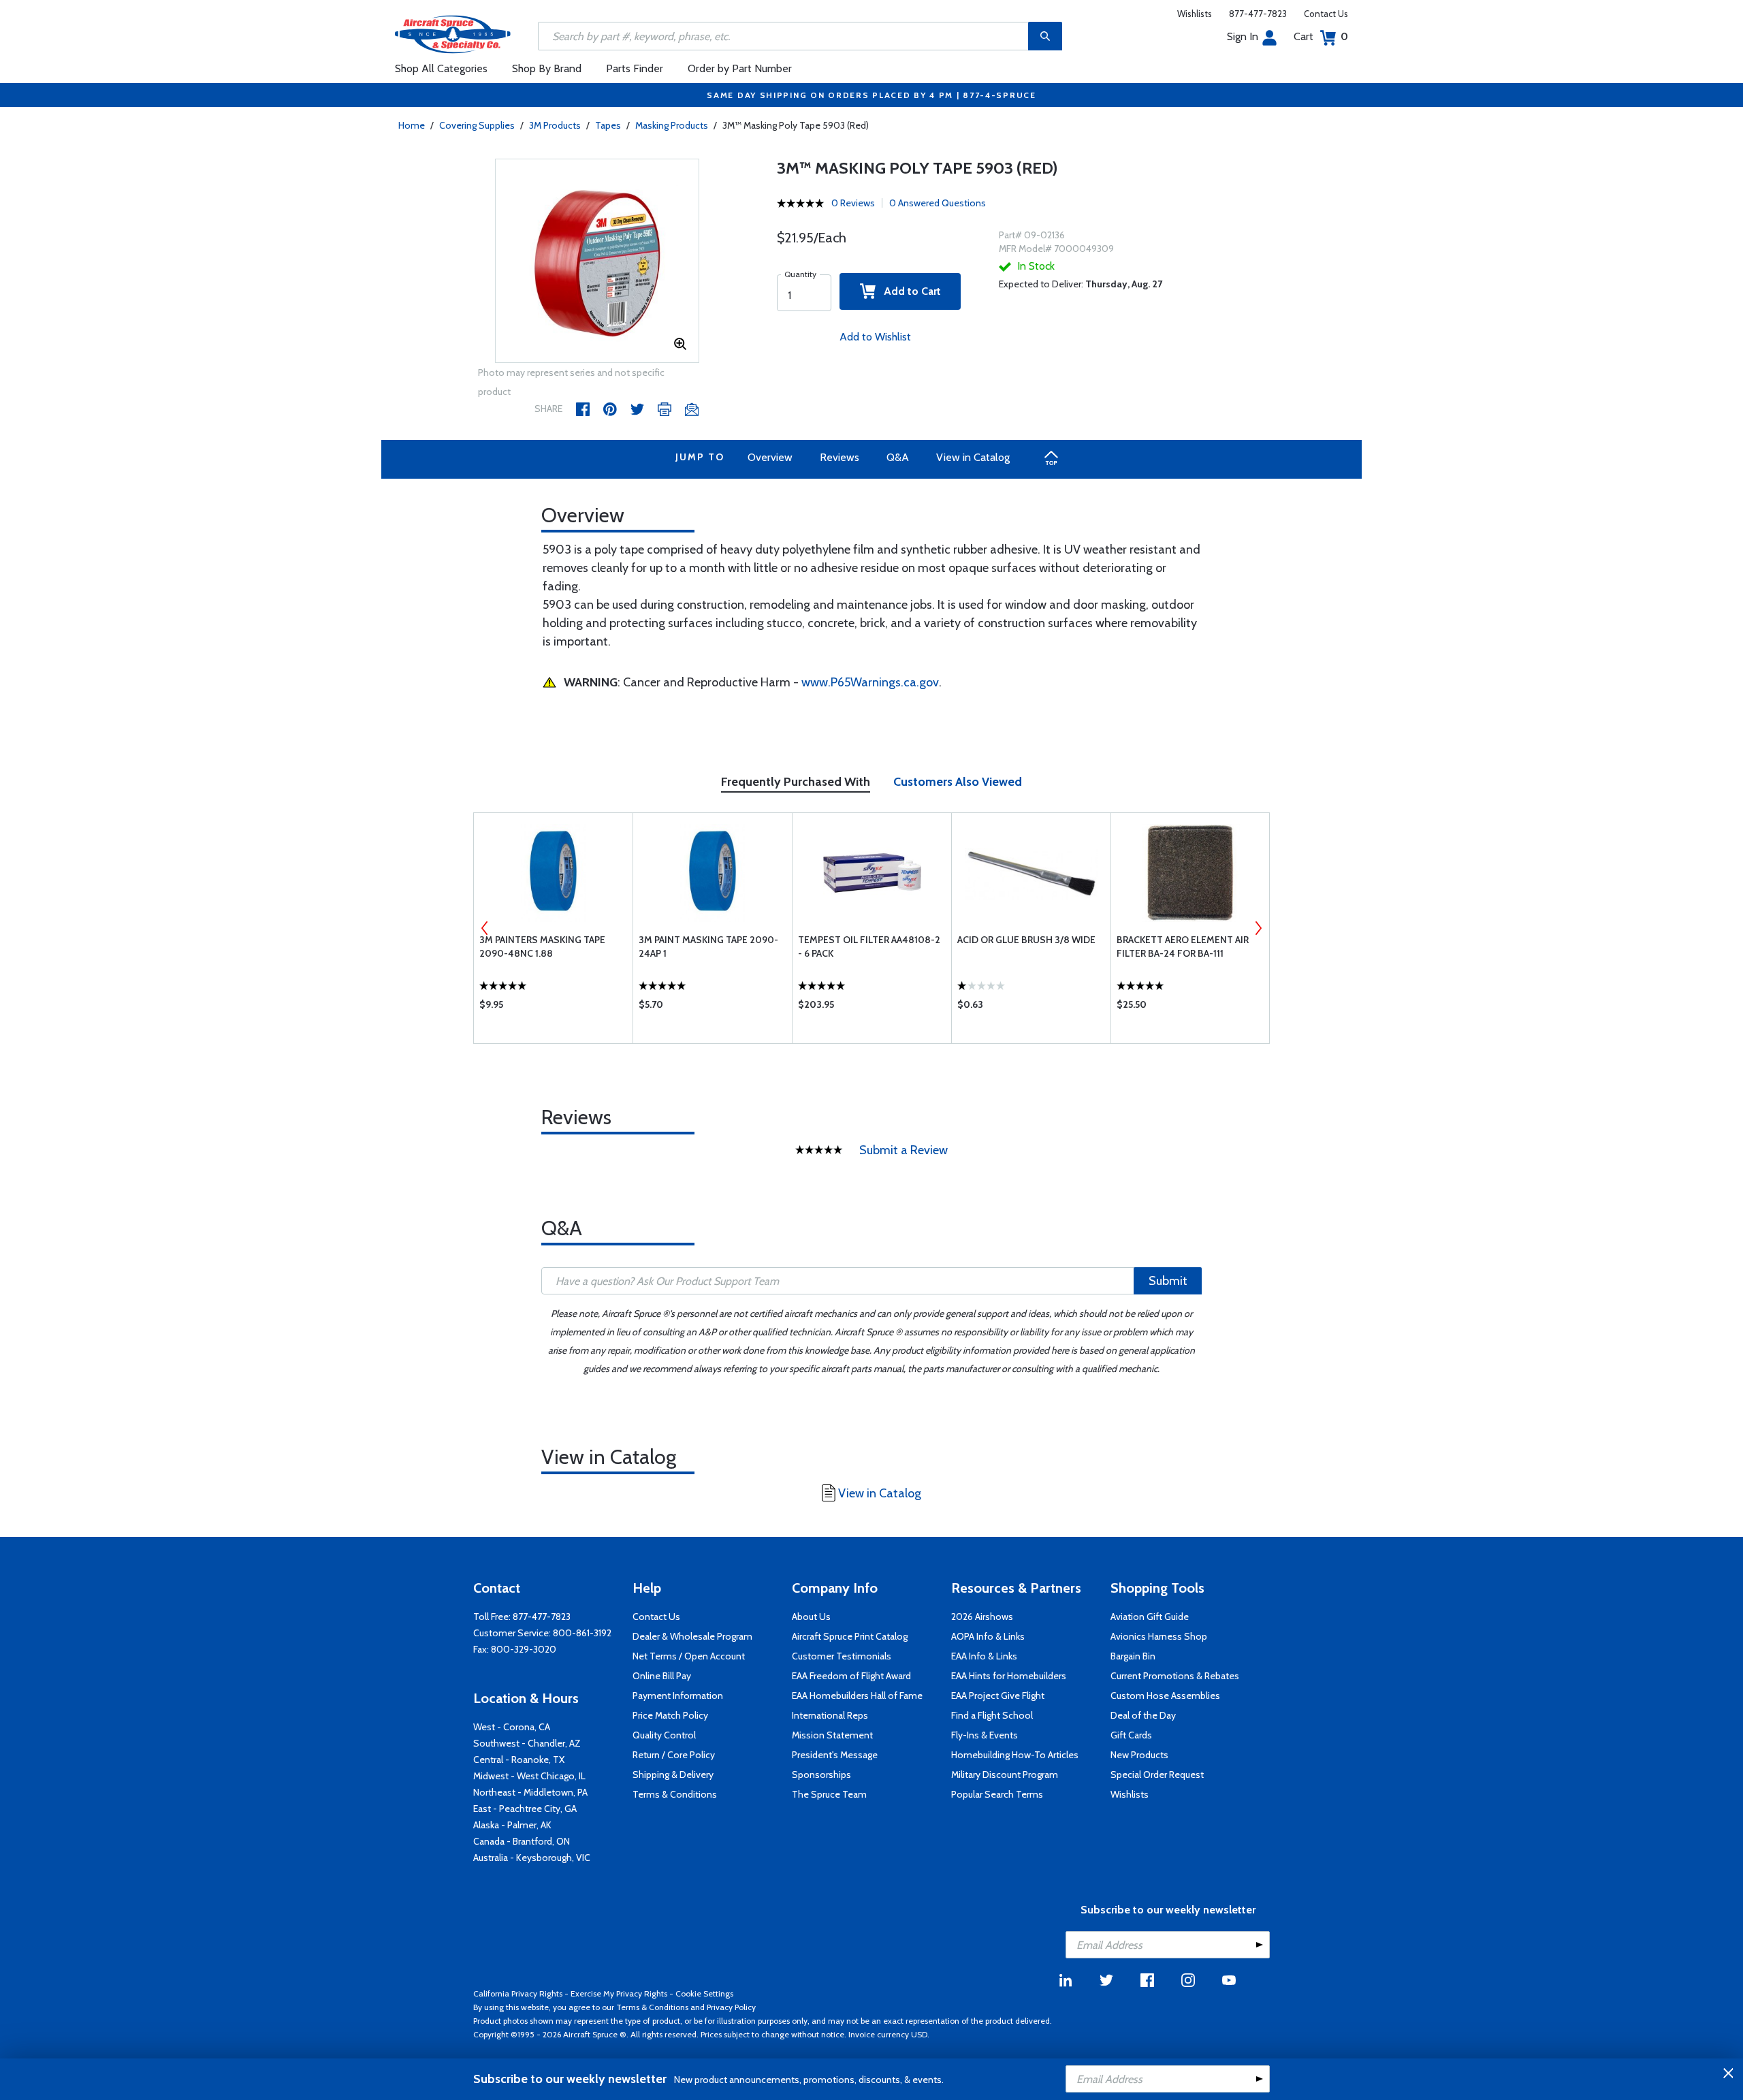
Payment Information (678, 1696)
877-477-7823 (1258, 14)
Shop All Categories (441, 68)
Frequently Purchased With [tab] (796, 782)
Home (412, 125)
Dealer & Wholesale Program (692, 1636)
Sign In (1243, 36)
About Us (811, 1617)
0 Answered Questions (938, 203)
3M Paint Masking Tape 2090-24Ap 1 (708, 946)
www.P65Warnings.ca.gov (870, 682)
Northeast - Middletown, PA (530, 1792)
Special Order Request (1157, 1775)
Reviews (839, 457)
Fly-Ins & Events (985, 1735)
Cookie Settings (704, 1993)
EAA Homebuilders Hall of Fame (857, 1696)
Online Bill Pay (662, 1676)
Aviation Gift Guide (1150, 1617)
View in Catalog (973, 457)
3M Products (555, 125)
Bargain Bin (1133, 1656)
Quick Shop (553, 1008)
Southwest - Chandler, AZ (527, 1743)
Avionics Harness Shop (1159, 1636)
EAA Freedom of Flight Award (851, 1676)
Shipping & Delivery (673, 1775)
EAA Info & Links (984, 1656)
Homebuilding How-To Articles (1015, 1755)
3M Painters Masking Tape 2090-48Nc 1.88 (542, 946)
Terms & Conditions (675, 1794)
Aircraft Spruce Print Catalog (850, 1636)
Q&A (898, 457)
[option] (597, 261)
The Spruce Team (829, 1794)
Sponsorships (821, 1775)
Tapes (608, 125)
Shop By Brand (547, 68)
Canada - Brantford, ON (522, 1841)
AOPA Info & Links (988, 1636)
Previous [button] (485, 928)
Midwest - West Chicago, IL (529, 1776)
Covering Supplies (477, 125)
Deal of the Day (1143, 1715)
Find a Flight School (992, 1715)
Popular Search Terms (997, 1794)
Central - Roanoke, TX (519, 1760)
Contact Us (1326, 14)
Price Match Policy (670, 1715)
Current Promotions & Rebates (1175, 1676)
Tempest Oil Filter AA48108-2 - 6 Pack (869, 946)
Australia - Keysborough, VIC (532, 1858)
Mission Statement (832, 1735)
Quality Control (664, 1735)
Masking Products (672, 125)
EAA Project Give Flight (998, 1696)
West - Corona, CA (512, 1727)
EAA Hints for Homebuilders (1009, 1676)
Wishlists (1195, 14)
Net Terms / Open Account (689, 1656)
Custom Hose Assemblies (1165, 1696)
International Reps (830, 1715)
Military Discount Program (1005, 1775)
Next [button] (1258, 928)
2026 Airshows (982, 1617)
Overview (770, 457)
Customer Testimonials (842, 1656)
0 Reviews (853, 203)
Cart (1321, 36)
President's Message (835, 1755)
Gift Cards (1131, 1735)
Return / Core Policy (674, 1755)
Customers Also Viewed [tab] (958, 782)
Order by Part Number (740, 68)
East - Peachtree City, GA (525, 1809)
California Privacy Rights (518, 1993)
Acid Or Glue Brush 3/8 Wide (1026, 940)
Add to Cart (908, 291)
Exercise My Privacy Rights (619, 1993)
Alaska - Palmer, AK (512, 1825)
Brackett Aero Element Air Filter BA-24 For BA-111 (1183, 946)
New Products (1139, 1755)
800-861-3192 (582, 1633)
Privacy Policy (731, 2007)
